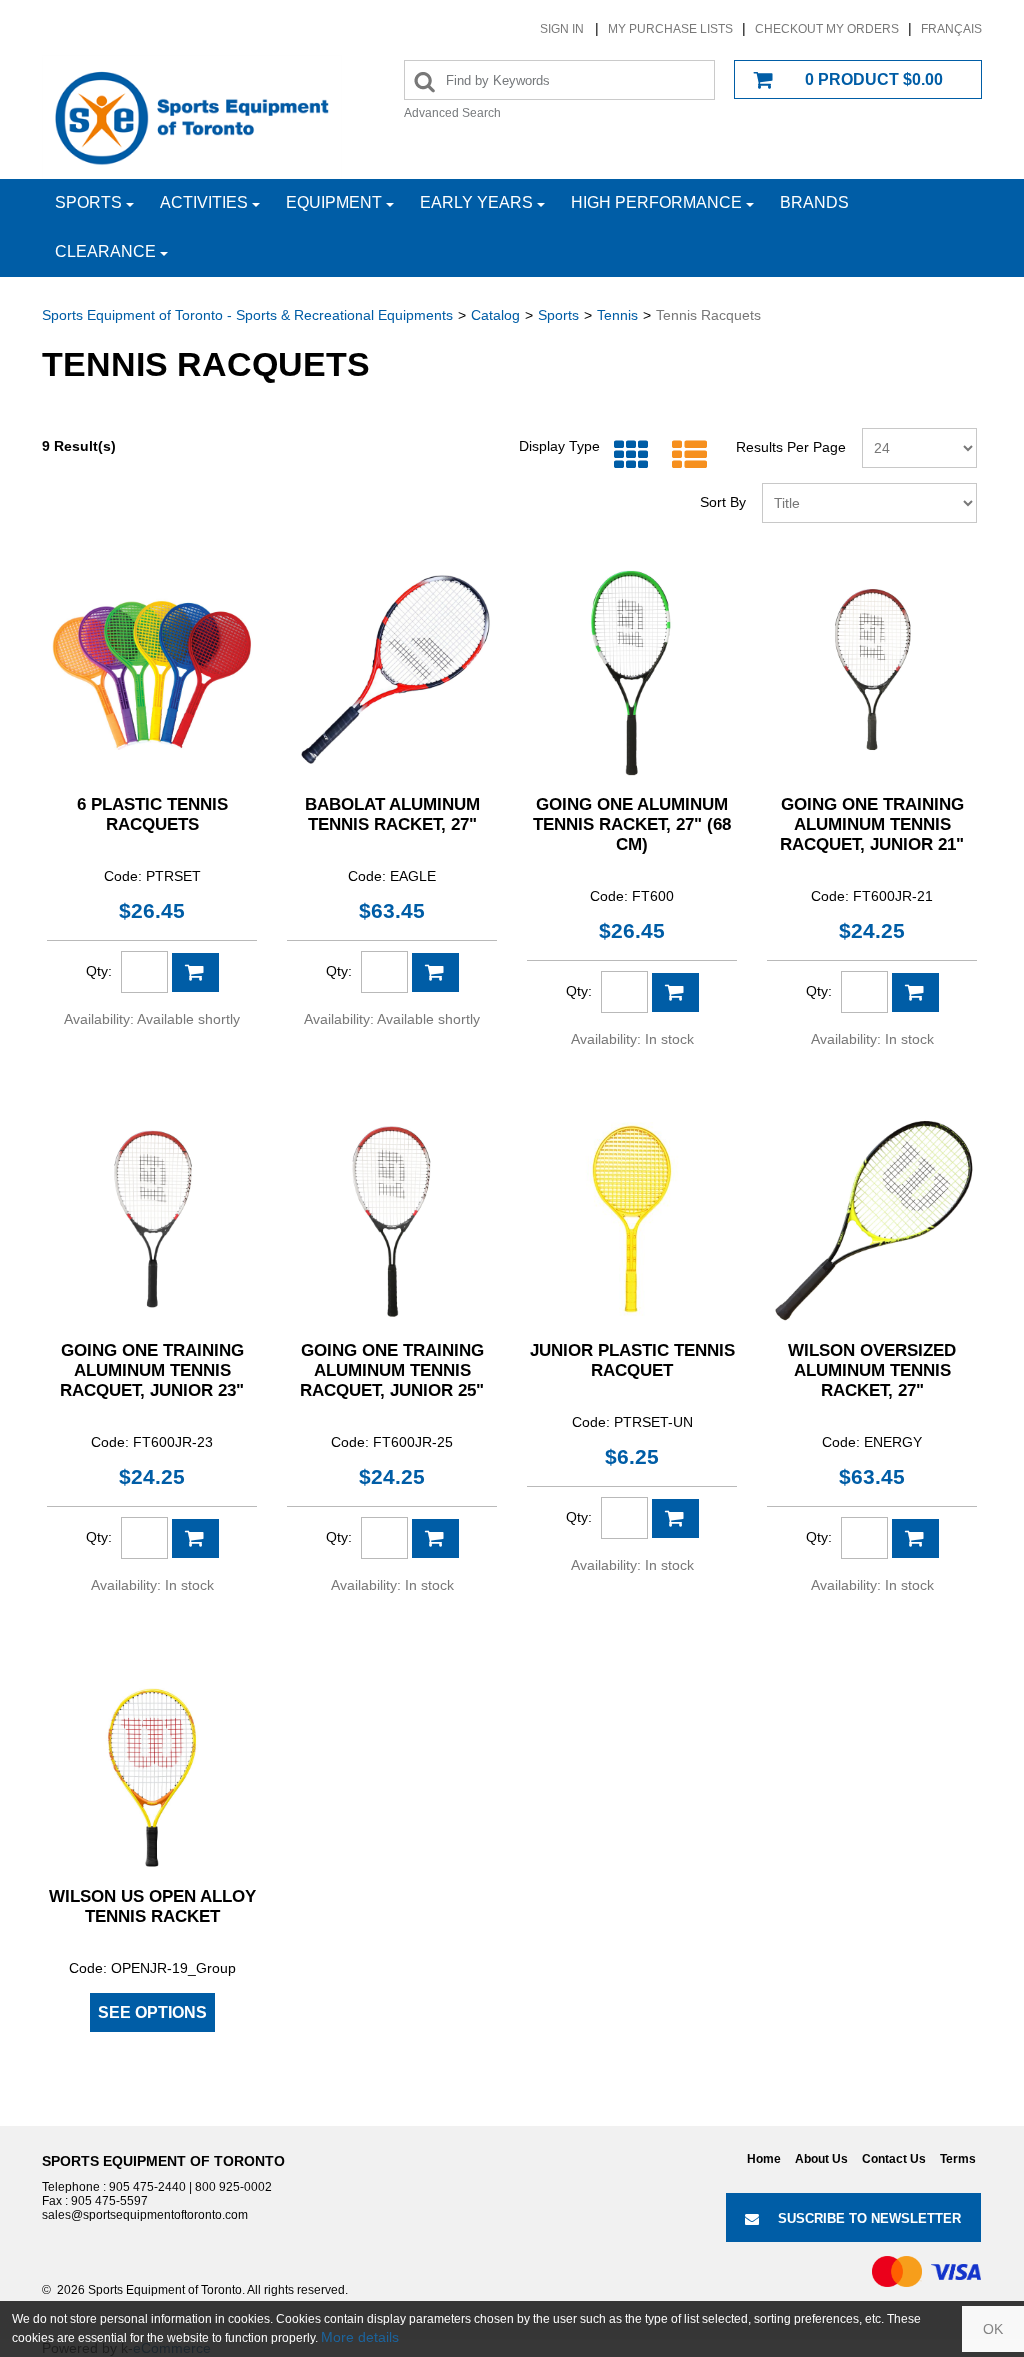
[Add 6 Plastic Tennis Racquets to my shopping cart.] (195, 972)
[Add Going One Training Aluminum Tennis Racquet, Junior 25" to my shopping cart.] (435, 1538)
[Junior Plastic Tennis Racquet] (632, 1219)
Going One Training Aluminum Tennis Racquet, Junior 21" (872, 824)
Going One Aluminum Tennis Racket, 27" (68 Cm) (632, 824)
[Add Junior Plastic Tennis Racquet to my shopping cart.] (675, 1518)
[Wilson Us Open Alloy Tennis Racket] (152, 1765)
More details (360, 2337)
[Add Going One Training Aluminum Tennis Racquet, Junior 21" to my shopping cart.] (915, 992)
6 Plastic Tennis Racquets (152, 814)
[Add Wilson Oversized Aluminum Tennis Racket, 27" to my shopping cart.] (915, 1538)
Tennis (617, 315)
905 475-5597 (109, 2201)
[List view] (684, 455)
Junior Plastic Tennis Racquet (632, 1360)
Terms (958, 2159)
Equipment (334, 202)
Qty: (99, 971)
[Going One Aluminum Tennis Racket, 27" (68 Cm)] (632, 673)
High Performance (656, 202)
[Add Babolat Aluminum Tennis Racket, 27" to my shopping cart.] (435, 972)
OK (993, 2329)
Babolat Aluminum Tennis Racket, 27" (392, 814)
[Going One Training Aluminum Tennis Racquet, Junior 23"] (152, 1219)
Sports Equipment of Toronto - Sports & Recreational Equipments (247, 315)
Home (764, 2159)
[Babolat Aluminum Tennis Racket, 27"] (392, 673)
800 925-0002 (233, 2187)
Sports (88, 202)
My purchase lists (670, 29)
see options (152, 2012)
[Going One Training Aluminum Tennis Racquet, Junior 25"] (392, 1219)
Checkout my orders (827, 29)
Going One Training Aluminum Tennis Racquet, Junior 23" (152, 1370)
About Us (821, 2159)
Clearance (105, 251)
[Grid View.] (626, 455)
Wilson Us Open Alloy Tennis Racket (152, 1906)
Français (951, 29)
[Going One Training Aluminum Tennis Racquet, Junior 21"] (872, 673)
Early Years (476, 202)
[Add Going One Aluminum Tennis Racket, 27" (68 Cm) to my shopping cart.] (675, 992)
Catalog (495, 315)
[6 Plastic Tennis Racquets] (152, 673)
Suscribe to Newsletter (869, 2218)
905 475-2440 (147, 2187)
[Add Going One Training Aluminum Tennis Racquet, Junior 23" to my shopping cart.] (195, 1538)
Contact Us (894, 2159)
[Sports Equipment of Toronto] (192, 117)
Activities (204, 202)
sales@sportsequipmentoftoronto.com (145, 2215)
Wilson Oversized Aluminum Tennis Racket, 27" (872, 1370)
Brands (814, 202)
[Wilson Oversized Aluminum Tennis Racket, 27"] (872, 1219)
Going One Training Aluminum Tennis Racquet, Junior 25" (392, 1370)
